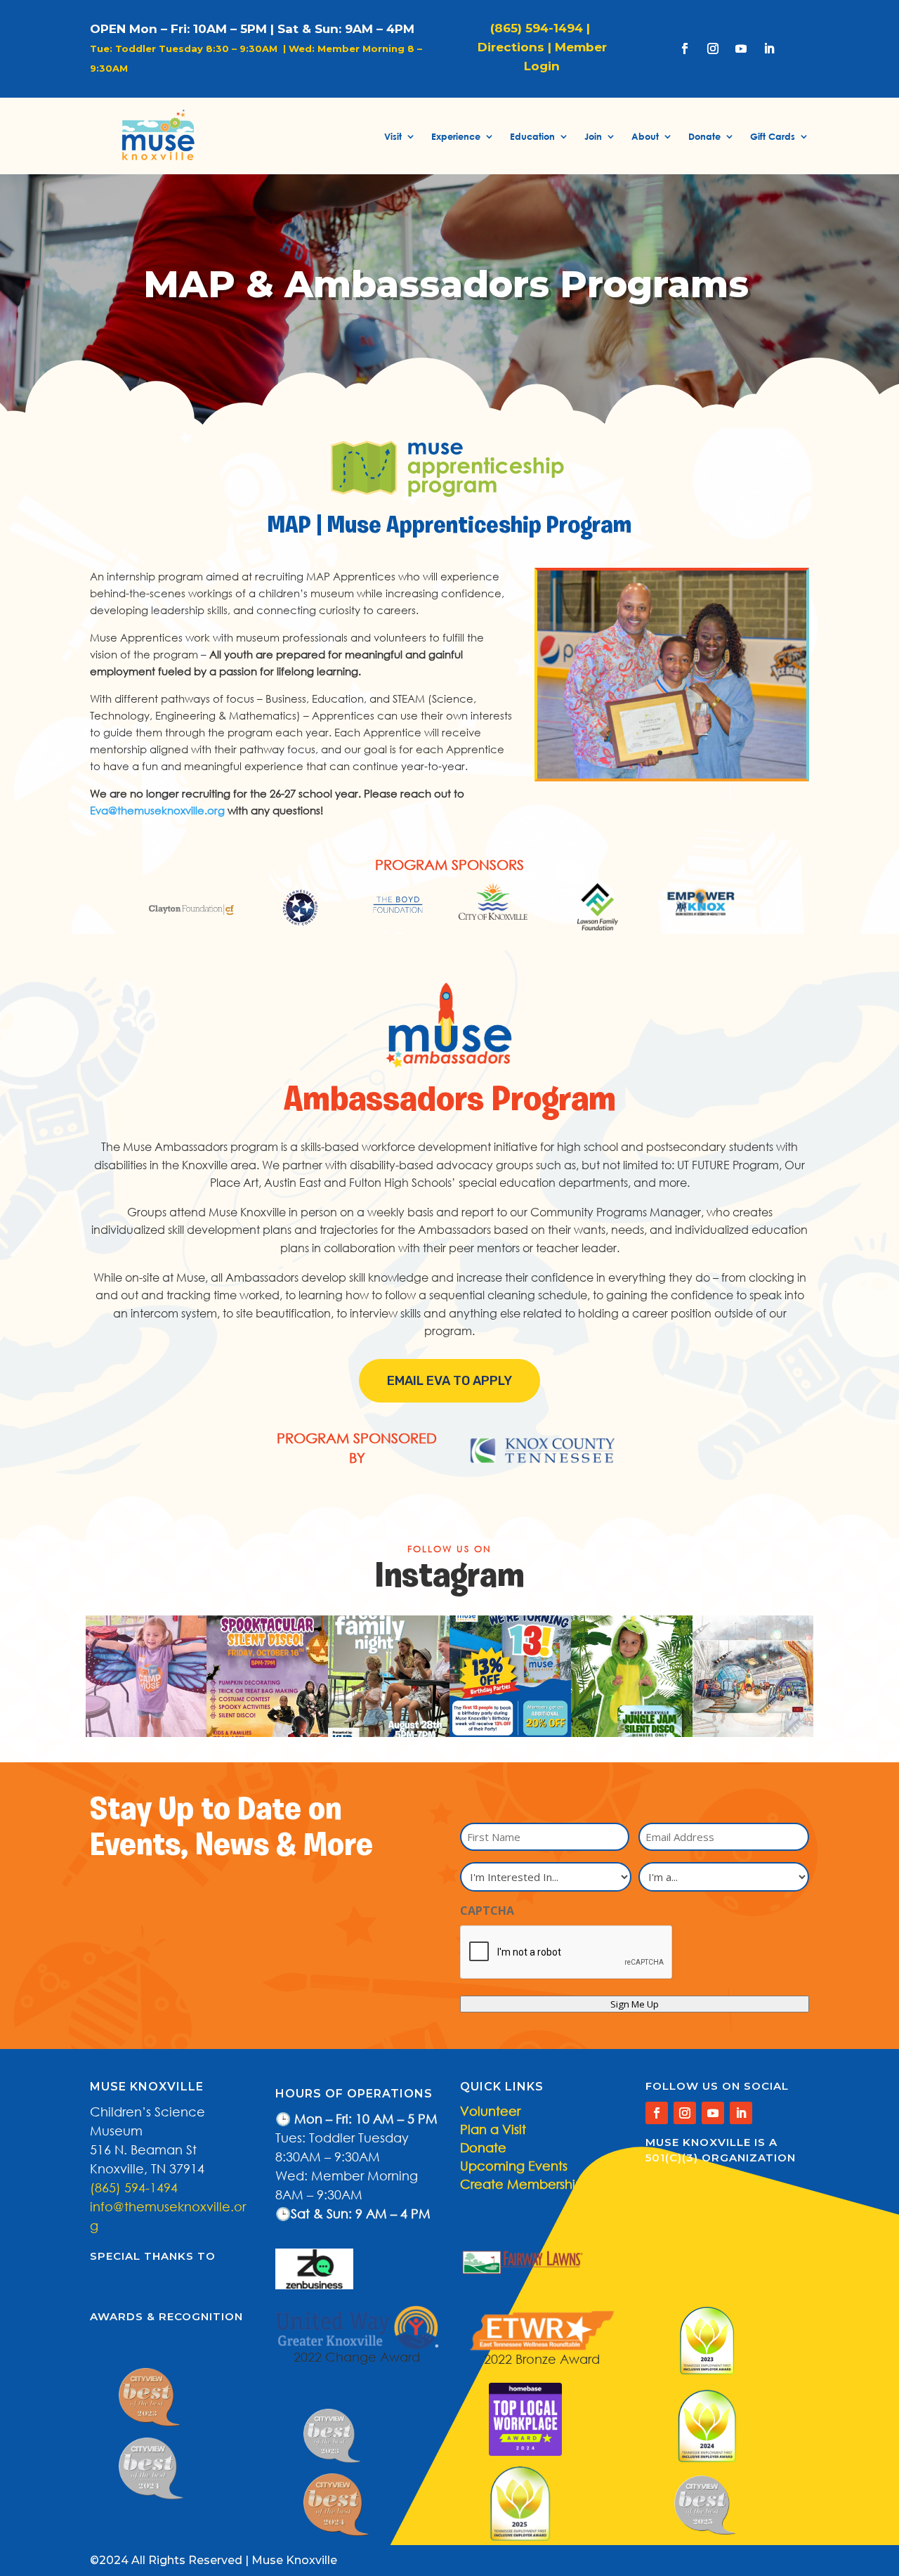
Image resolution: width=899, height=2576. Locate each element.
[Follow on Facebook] (685, 48)
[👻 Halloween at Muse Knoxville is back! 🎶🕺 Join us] (267, 1676)
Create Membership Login (540, 2184)
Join (593, 136)
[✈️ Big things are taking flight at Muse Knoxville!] (753, 1676)
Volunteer (490, 2111)
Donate (704, 136)
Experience (456, 136)
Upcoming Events (514, 2166)
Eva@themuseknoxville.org (157, 810)
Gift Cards (773, 136)
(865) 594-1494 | (542, 28)
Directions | (514, 47)
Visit (393, 136)
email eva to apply (449, 1381)
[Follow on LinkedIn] (769, 48)
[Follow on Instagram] (713, 48)
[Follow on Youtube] (741, 48)
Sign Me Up (635, 2004)
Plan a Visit (493, 2129)
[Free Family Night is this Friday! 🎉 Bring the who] (389, 1676)
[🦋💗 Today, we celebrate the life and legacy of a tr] (146, 1676)
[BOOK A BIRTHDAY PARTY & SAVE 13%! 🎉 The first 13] (510, 1676)
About (645, 136)
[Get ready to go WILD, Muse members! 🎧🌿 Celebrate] (632, 1676)
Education (532, 136)
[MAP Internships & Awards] (672, 775)
